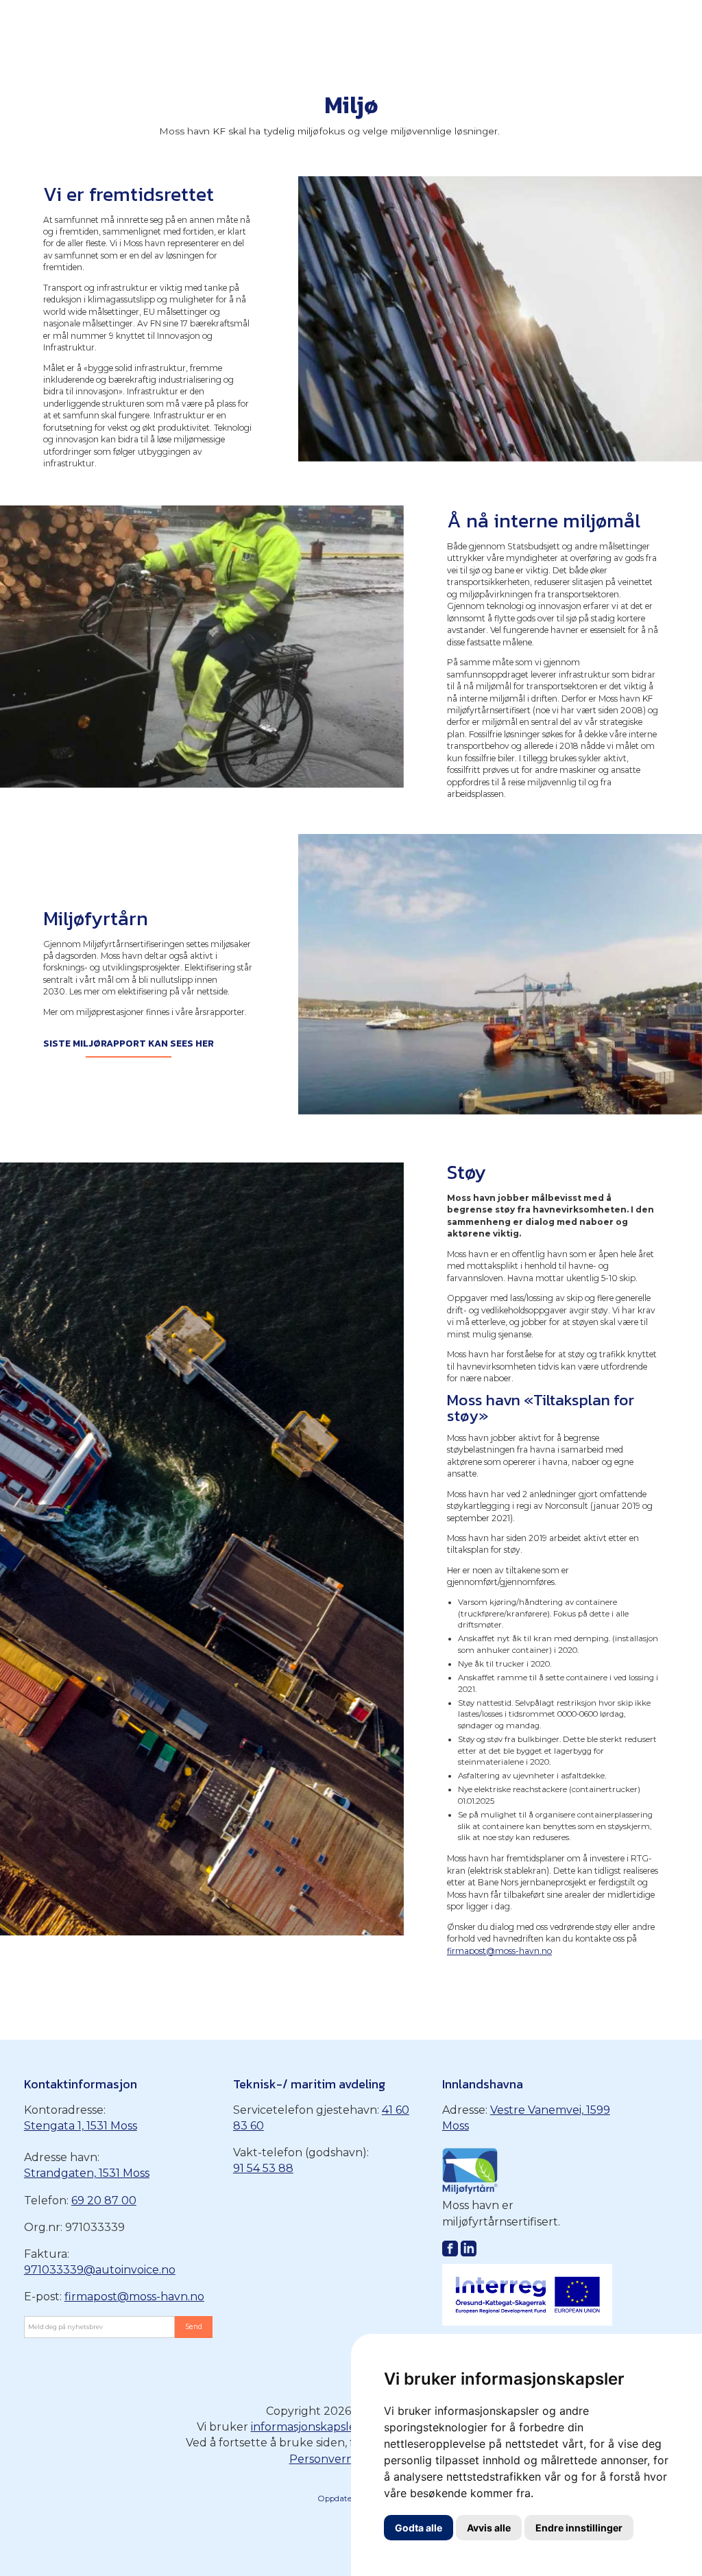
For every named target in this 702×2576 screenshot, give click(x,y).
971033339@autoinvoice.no (100, 2270)
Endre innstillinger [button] (579, 2528)
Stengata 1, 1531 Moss (81, 2126)
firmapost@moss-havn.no (499, 1951)
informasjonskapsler (306, 2427)
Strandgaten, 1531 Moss (87, 2173)
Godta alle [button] (419, 2528)
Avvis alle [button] (489, 2528)
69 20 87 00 (104, 2201)
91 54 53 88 (263, 2168)
